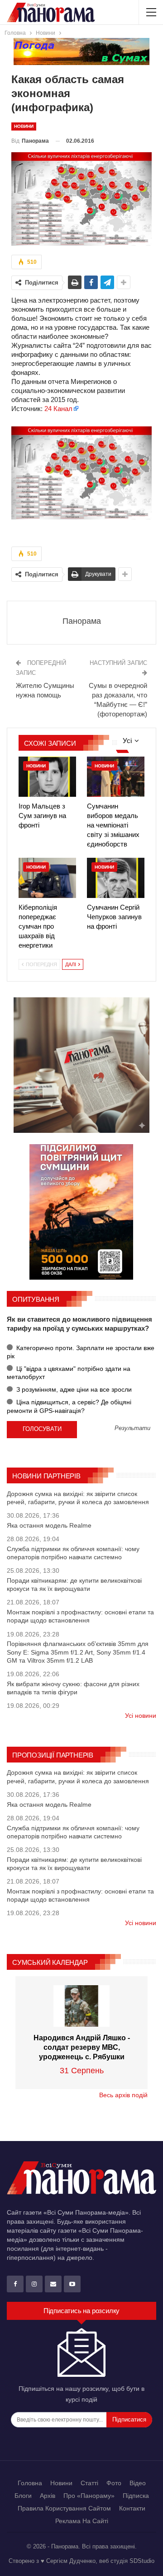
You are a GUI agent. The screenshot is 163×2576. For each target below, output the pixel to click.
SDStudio (142, 2561)
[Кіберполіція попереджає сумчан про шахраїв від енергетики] (47, 878)
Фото (114, 2483)
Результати (132, 1428)
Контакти (132, 2508)
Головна (30, 2483)
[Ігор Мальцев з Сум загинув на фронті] (47, 777)
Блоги (23, 2496)
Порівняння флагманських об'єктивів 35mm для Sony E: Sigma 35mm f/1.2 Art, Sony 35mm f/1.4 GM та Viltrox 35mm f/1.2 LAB (78, 1652)
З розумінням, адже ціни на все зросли (73, 1389)
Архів (48, 2496)
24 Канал (58, 409)
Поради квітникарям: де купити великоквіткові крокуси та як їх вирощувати (74, 1585)
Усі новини (141, 1716)
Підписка (136, 2496)
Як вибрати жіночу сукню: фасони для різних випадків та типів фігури (73, 1688)
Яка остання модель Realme (49, 1525)
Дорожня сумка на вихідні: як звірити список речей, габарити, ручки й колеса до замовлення (78, 1498)
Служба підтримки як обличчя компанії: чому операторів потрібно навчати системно (73, 1553)
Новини (24, 126)
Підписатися (129, 2419)
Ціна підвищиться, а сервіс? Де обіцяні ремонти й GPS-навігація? (69, 1406)
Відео (138, 2483)
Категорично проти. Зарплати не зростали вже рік (81, 1352)
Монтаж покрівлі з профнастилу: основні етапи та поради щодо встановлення (80, 1616)
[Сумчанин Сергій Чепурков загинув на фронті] (116, 878)
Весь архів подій (123, 2095)
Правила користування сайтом (64, 2508)
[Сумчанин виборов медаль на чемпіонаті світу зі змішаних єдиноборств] (116, 777)
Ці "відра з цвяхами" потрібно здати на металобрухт (69, 1373)
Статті (89, 2483)
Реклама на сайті (82, 2521)
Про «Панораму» (89, 2496)
